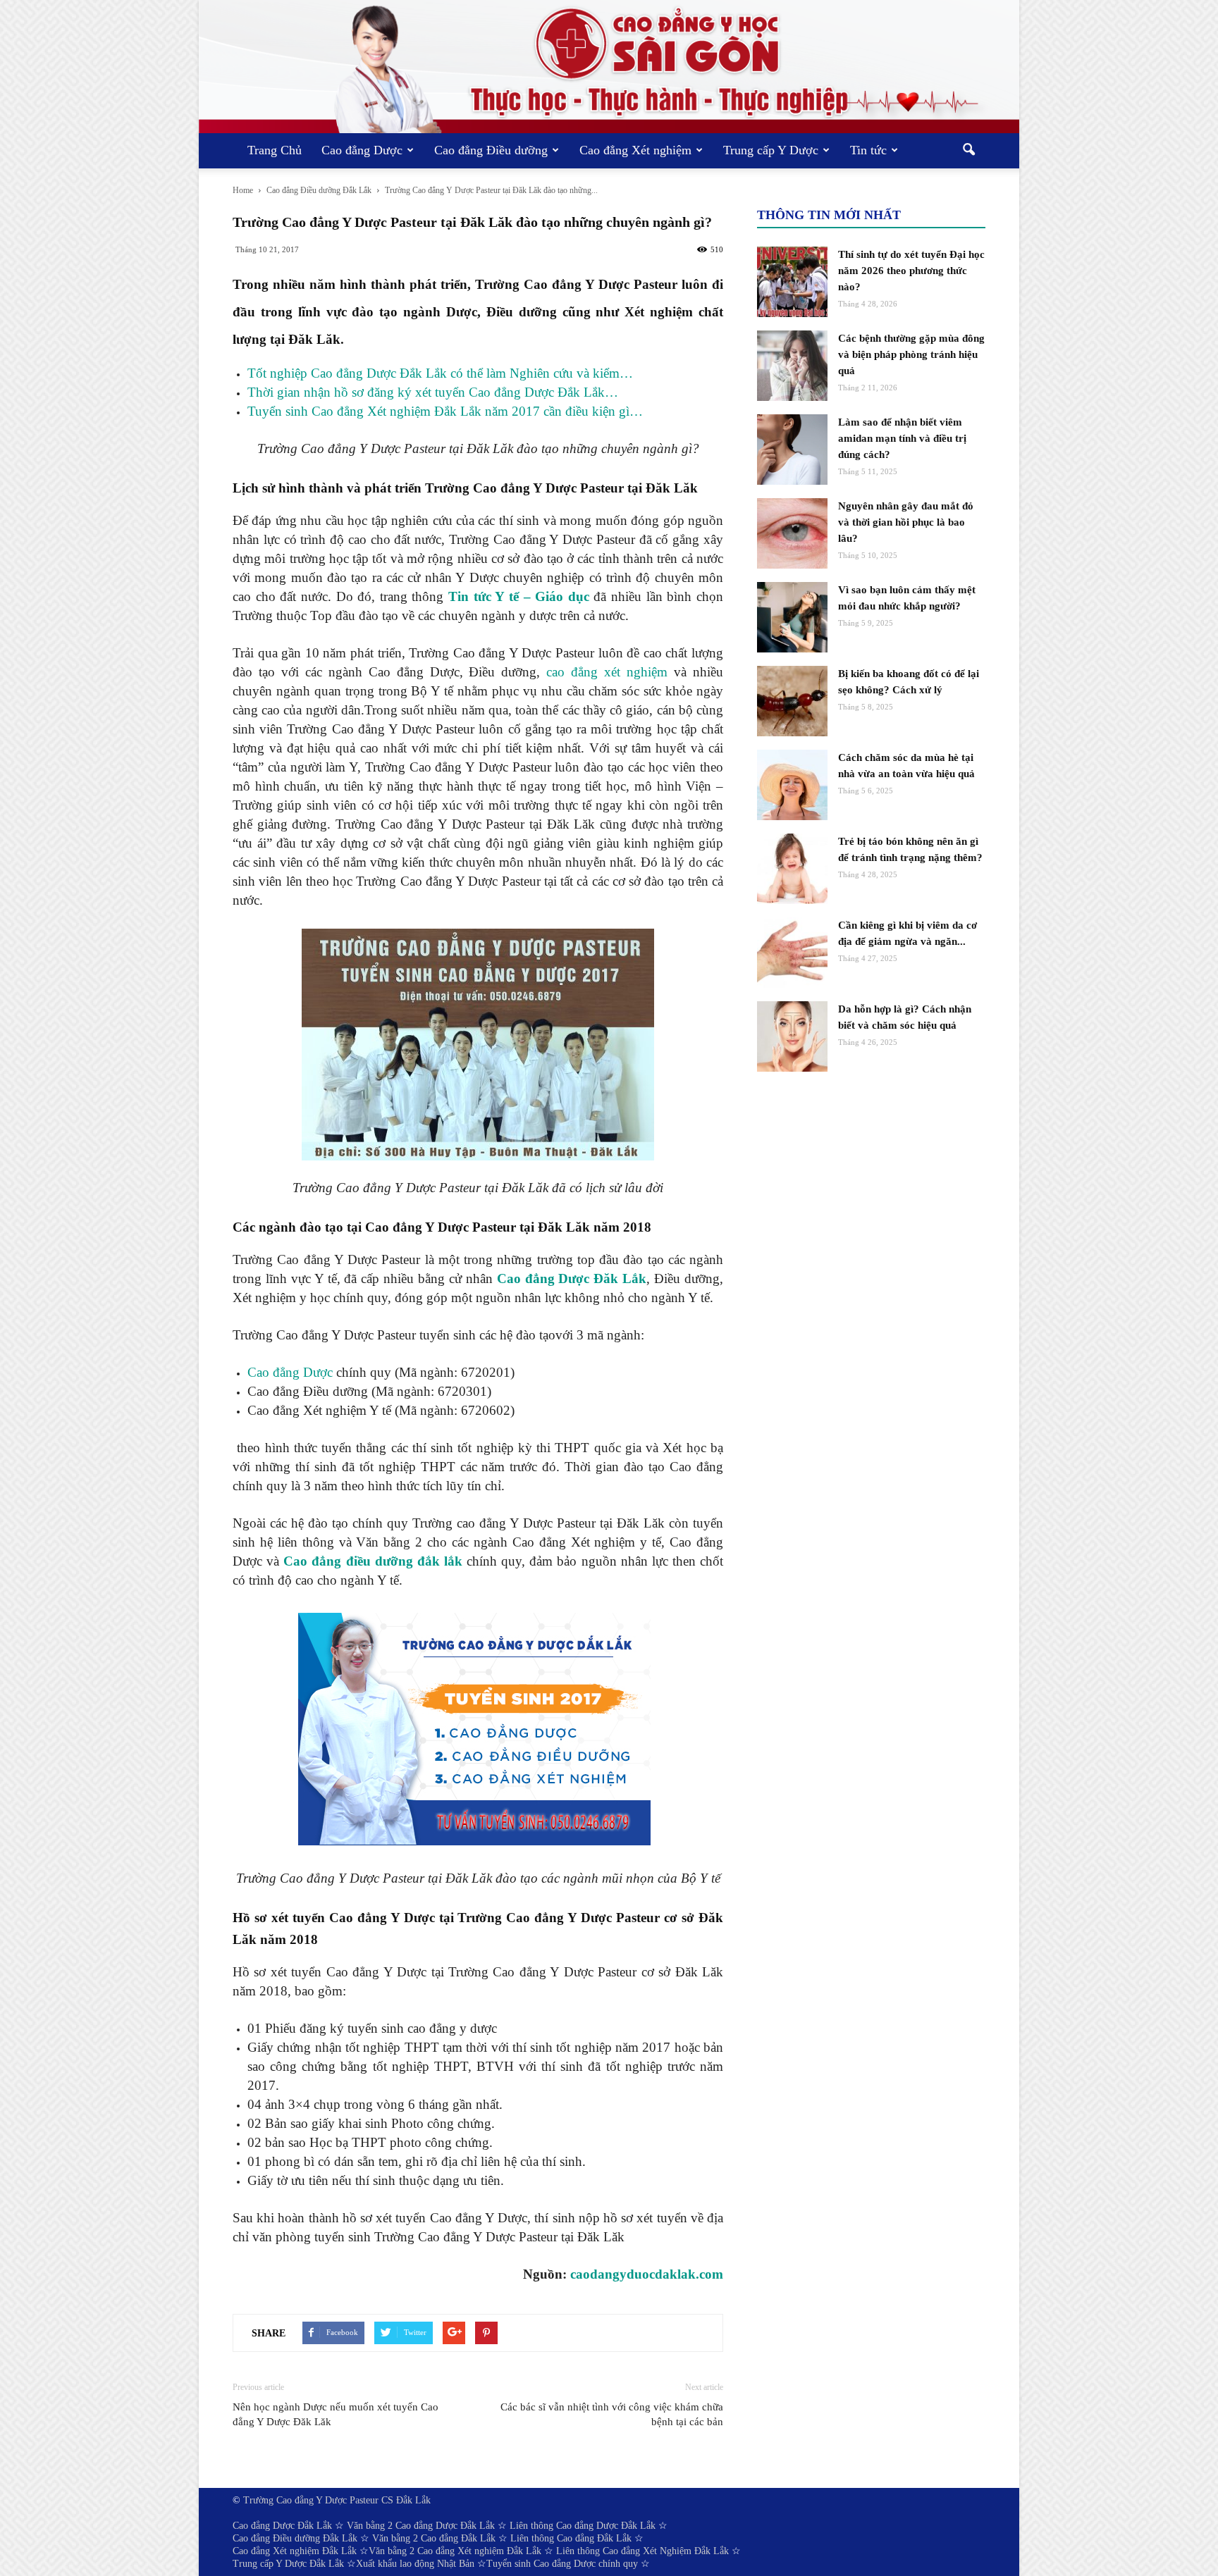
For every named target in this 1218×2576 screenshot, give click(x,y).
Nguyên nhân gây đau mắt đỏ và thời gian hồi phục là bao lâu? (906, 522)
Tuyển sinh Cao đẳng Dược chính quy (562, 2564)
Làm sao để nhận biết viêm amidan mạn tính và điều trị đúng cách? (902, 438)
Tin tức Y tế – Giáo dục (519, 596)
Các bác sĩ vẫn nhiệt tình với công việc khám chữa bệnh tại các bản (612, 2414)
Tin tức (868, 150)
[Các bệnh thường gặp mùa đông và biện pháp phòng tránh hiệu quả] (792, 366)
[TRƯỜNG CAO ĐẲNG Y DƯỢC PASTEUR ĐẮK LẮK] (609, 67)
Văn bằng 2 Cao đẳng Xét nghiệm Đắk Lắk (455, 2551)
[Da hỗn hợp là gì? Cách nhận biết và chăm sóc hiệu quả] (792, 1036)
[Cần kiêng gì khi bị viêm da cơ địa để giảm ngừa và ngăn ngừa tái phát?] (792, 953)
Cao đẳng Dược (362, 150)
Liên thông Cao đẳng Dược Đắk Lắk (583, 2526)
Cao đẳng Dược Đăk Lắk (572, 1278)
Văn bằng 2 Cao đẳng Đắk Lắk (434, 2538)
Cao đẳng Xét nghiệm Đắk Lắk (295, 2551)
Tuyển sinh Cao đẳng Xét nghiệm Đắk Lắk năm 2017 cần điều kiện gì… (445, 411)
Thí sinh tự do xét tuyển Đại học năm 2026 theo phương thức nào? (911, 271)
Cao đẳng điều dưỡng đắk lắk (373, 1561)
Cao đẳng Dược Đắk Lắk (282, 2526)
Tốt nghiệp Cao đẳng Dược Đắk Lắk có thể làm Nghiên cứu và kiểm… (440, 373)
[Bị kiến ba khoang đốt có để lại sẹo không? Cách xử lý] (792, 701)
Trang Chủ (275, 150)
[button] (968, 151)
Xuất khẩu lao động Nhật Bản (415, 2564)
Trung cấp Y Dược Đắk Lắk (288, 2564)
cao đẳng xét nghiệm (607, 672)
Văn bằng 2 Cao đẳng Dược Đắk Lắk (421, 2526)
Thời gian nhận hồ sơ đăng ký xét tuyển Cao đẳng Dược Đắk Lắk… (433, 392)
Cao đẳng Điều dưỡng (491, 150)
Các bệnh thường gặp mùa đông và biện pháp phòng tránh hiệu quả (911, 354)
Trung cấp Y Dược (771, 150)
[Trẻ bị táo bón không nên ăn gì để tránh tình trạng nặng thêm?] (792, 869)
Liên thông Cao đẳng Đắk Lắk (571, 2538)
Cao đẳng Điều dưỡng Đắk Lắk (295, 2538)
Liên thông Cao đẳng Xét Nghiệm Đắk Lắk (642, 2551)
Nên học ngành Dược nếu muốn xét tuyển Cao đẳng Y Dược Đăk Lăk (336, 2414)
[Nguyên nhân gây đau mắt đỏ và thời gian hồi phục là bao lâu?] (792, 533)
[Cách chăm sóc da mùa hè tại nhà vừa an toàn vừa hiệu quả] (792, 785)
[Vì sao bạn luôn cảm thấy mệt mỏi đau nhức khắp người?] (792, 617)
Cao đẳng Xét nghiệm (635, 150)
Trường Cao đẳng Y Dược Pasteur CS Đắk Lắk (337, 2500)
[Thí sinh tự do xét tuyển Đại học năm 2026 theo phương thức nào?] (792, 282)
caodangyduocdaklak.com (647, 2274)
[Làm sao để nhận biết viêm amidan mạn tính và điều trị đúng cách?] (792, 450)
